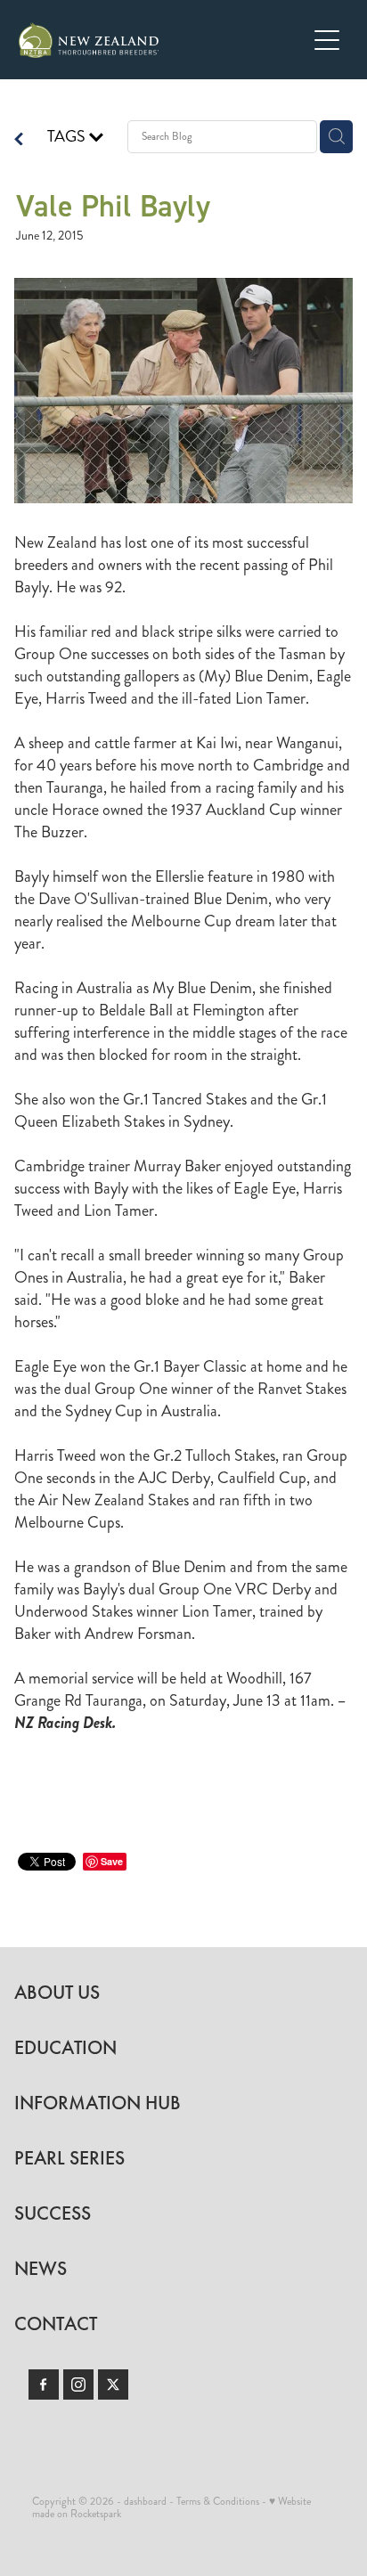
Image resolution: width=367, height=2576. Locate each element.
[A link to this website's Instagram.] (78, 2384)
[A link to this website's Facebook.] (44, 2384)
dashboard (145, 2502)
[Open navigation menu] (327, 40)
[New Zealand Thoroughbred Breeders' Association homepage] (163, 40)
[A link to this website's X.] (113, 2384)
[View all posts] (19, 141)
